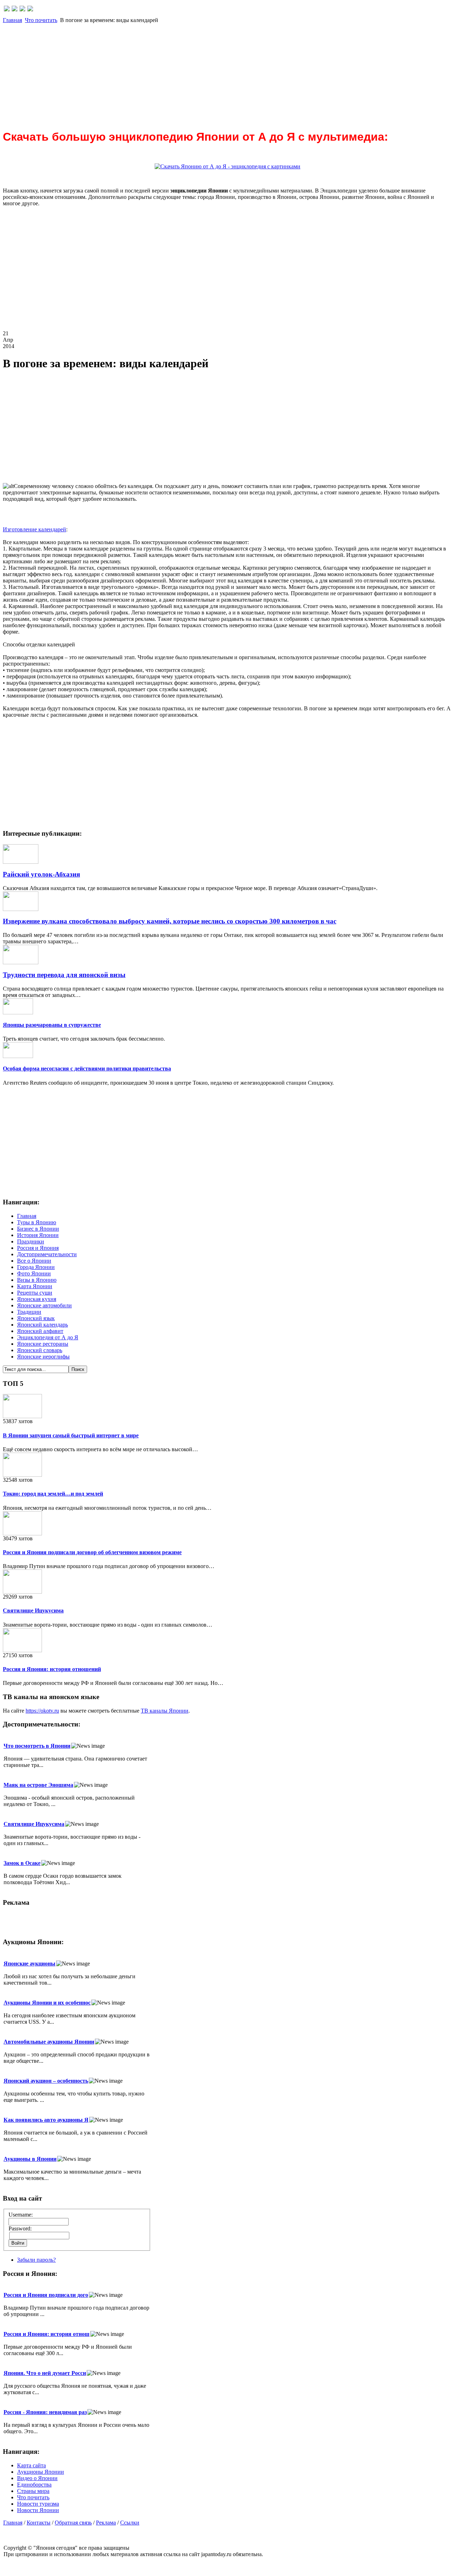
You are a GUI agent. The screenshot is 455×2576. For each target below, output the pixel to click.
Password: (20, 2228)
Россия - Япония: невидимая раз (45, 2412)
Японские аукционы (30, 1964)
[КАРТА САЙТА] (15, 9)
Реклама (106, 2523)
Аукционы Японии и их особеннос (47, 2003)
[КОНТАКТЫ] (22, 9)
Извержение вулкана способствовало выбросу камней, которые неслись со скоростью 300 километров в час (170, 921)
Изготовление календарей (34, 529)
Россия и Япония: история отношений (52, 1669)
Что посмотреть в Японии (37, 1746)
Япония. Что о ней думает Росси (45, 2373)
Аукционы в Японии (30, 2159)
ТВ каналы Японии (165, 1711)
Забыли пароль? (36, 2260)
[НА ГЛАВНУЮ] (7, 9)
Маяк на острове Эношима (38, 1785)
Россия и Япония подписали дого (46, 2295)
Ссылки (130, 2523)
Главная (12, 20)
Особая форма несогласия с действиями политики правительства (87, 1069)
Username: (21, 2215)
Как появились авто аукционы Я (46, 2120)
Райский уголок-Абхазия (41, 874)
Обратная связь (73, 2523)
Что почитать (41, 20)
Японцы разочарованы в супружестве (52, 1025)
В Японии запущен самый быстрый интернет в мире (71, 1435)
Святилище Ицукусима (33, 1610)
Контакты (39, 2523)
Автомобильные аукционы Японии (49, 2042)
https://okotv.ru (42, 1711)
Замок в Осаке (22, 1863)
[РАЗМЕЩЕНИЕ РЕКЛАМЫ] (30, 9)
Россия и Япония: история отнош (47, 2334)
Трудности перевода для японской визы (64, 975)
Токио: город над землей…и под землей (53, 1494)
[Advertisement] (216, 73)
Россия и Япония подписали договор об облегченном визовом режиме (92, 1552)
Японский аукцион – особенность (46, 2081)
